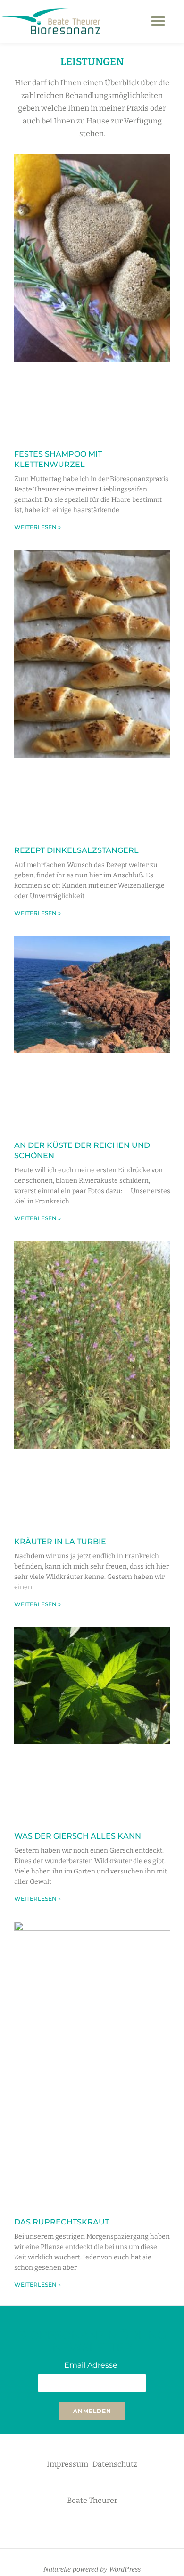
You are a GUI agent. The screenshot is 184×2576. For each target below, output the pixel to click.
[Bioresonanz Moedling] (52, 21)
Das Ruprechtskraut (62, 2222)
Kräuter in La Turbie (60, 1542)
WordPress (125, 2569)
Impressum (67, 2464)
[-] (78, 2528)
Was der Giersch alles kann (78, 1836)
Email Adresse (91, 2365)
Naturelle (57, 2569)
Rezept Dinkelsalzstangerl (76, 850)
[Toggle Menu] (158, 21)
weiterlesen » (38, 527)
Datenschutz (115, 2464)
